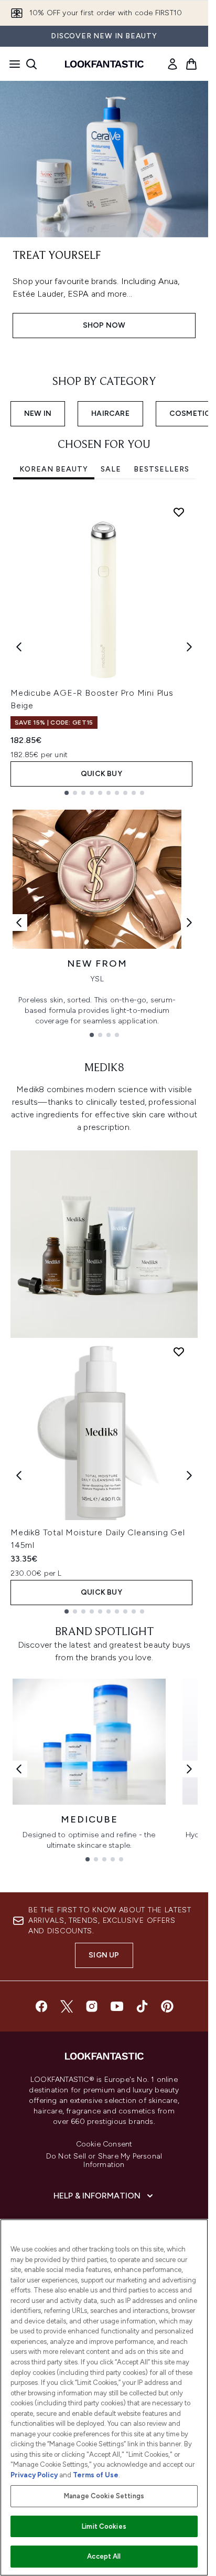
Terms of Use (96, 2475)
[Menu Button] (12, 64)
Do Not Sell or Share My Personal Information (104, 2161)
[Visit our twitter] (67, 2006)
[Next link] (189, 923)
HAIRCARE (110, 413)
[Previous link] (19, 923)
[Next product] (189, 1475)
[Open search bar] (31, 64)
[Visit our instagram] (92, 2006)
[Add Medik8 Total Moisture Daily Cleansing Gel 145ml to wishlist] (179, 1352)
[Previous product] (19, 1475)
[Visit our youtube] (117, 2006)
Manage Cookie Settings (104, 2496)
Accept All (104, 2556)
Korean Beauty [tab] (54, 469)
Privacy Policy (34, 2475)
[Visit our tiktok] (142, 2006)
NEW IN (38, 413)
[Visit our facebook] (41, 2006)
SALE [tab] (111, 469)
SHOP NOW (104, 325)
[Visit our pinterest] (167, 2006)
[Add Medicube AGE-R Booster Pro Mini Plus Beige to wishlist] (179, 512)
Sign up (104, 1955)
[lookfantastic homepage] (104, 64)
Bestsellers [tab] (161, 469)
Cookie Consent (104, 2144)
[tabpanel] (104, 647)
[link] (172, 64)
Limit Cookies (104, 2526)
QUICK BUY (101, 774)
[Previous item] (19, 647)
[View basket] (191, 64)
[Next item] (189, 647)
